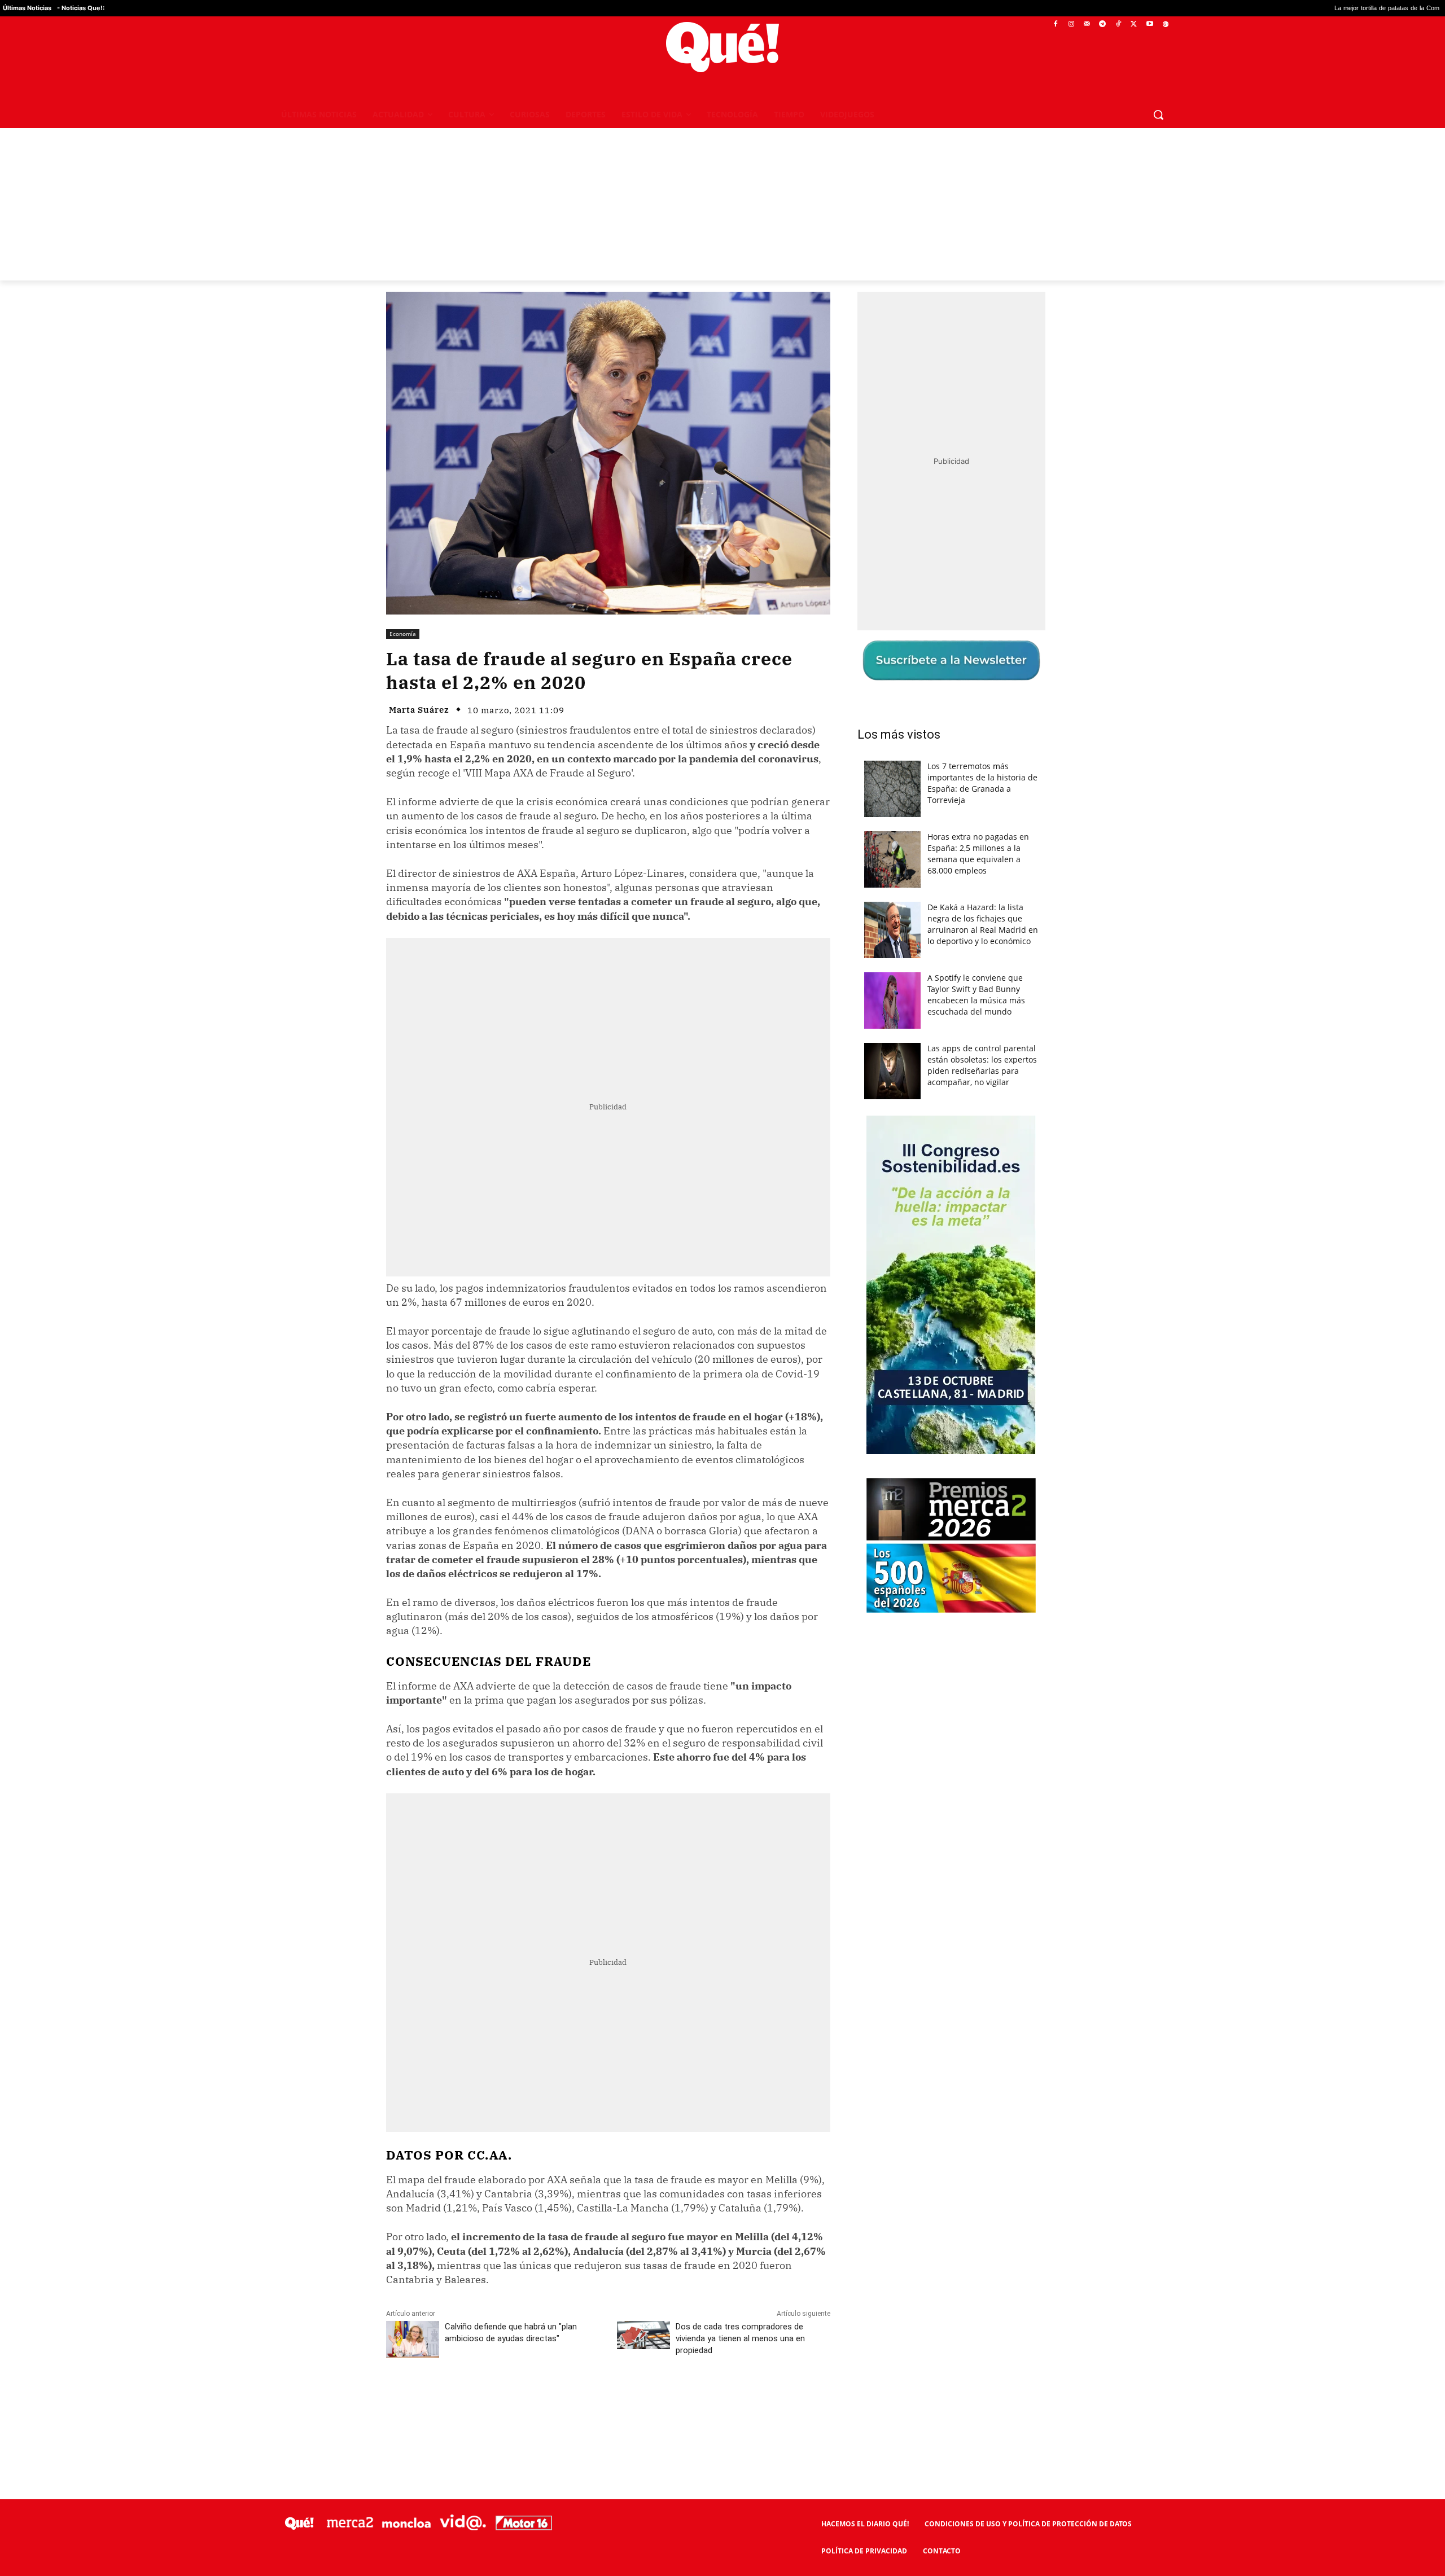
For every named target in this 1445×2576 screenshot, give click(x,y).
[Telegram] (1103, 25)
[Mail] (1087, 25)
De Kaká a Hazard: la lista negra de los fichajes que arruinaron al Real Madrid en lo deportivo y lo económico (983, 924)
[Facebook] (1056, 25)
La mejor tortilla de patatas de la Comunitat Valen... (1196, 8)
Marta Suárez (419, 710)
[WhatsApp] (556, 2401)
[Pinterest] (530, 2401)
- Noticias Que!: (81, 8)
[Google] (1165, 25)
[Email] (634, 2401)
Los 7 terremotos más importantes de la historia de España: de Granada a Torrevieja (982, 783)
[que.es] (723, 47)
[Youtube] (1150, 25)
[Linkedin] (608, 2401)
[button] (1158, 115)
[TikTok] (1118, 25)
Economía (403, 634)
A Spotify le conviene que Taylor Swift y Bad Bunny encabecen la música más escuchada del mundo (976, 995)
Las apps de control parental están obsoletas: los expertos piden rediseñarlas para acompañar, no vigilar (982, 1065)
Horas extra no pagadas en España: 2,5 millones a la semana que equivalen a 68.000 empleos (978, 853)
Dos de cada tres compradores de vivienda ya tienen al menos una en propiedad (740, 2338)
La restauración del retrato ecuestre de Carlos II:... (1355, 8)
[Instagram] (1071, 25)
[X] (1134, 25)
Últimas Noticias (27, 8)
